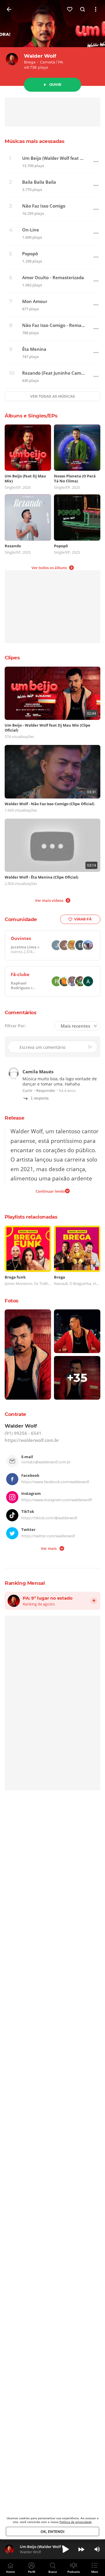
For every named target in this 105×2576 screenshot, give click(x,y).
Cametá (48, 62)
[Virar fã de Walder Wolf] (70, 9)
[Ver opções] (96, 9)
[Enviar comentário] (91, 1047)
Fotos (12, 1301)
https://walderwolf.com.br (32, 1440)
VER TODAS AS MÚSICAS (52, 396)
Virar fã (83, 919)
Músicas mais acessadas (34, 141)
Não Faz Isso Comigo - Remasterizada (54, 325)
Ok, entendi (52, 2532)
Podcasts (74, 2572)
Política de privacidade (76, 2522)
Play (66, 2549)
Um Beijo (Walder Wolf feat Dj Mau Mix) (54, 158)
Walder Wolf (40, 56)
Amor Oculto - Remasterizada (53, 278)
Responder (46, 1091)
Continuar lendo (50, 1191)
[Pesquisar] (83, 9)
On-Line (31, 230)
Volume (97, 2549)
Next (81, 2549)
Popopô (30, 254)
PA (61, 62)
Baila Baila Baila (39, 182)
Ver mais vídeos (49, 900)
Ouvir (55, 85)
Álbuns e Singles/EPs (31, 416)
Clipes (12, 658)
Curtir (27, 1091)
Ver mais (49, 1548)
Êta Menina (34, 349)
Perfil (32, 2572)
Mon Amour (35, 301)
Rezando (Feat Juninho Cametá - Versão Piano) (54, 373)
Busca (53, 2572)
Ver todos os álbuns (49, 568)
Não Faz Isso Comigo (44, 206)
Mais (95, 2572)
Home (10, 2572)
